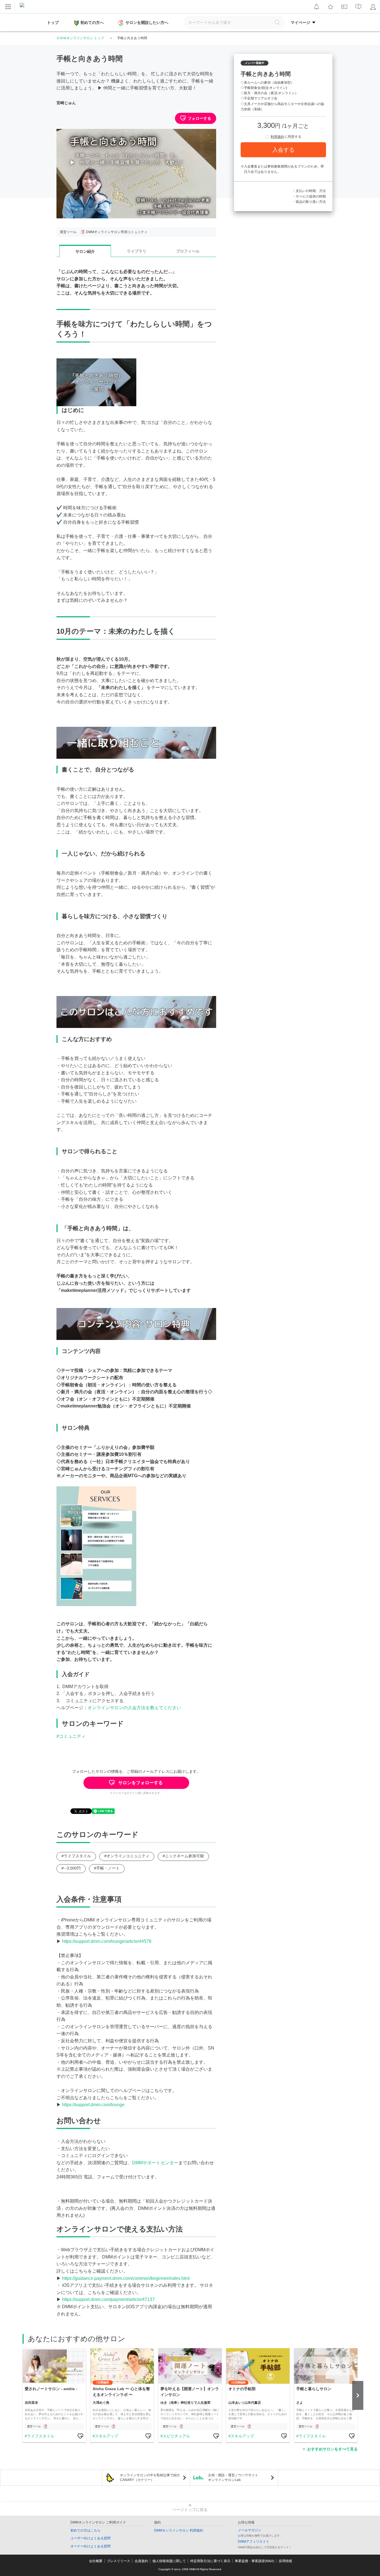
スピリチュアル (176, 2436)
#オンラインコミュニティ (127, 1856)
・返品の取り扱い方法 (309, 202)
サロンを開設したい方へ (147, 23)
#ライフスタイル (76, 1856)
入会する (283, 150)
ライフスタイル (41, 2436)
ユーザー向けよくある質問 (90, 2538)
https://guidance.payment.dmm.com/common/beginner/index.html (126, 2278)
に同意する (286, 137)
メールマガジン (250, 2530)
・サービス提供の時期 (309, 196)
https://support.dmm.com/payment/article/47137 (108, 2299)
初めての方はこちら (85, 2530)
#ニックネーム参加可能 (183, 1856)
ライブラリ (137, 251)
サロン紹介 (85, 251)
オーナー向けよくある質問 (90, 2546)
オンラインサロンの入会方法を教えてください (134, 1708)
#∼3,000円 (71, 1868)
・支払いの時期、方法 (309, 191)
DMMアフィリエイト (254, 2542)
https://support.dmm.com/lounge (93, 2105)
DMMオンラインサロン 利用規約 (179, 2530)
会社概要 (96, 2561)
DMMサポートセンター (155, 2163)
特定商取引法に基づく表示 (210, 2561)
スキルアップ (107, 2436)
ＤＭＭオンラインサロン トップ (80, 38)
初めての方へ (92, 23)
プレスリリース (119, 2561)
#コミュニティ (71, 1736)
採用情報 (285, 2561)
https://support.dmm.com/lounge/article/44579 (107, 1941)
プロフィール (188, 251)
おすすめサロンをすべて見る (332, 2449)
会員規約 (141, 2561)
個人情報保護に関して (169, 2561)
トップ (53, 23)
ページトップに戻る (190, 2510)
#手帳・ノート (107, 1868)
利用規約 (277, 137)
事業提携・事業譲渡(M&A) (255, 2561)
